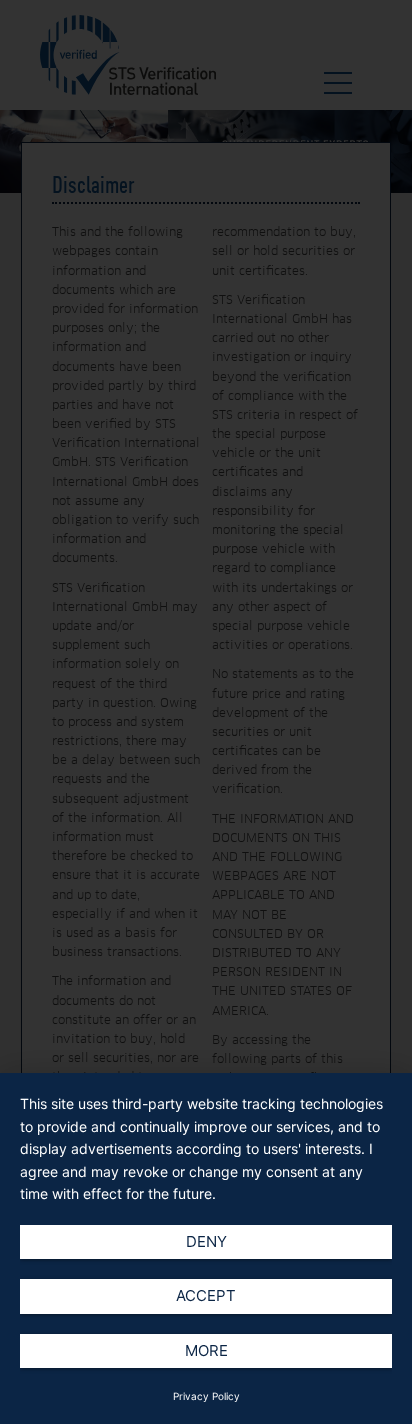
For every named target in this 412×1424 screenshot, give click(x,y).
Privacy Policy (206, 1396)
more (206, 1350)
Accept (206, 1295)
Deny (206, 1241)
